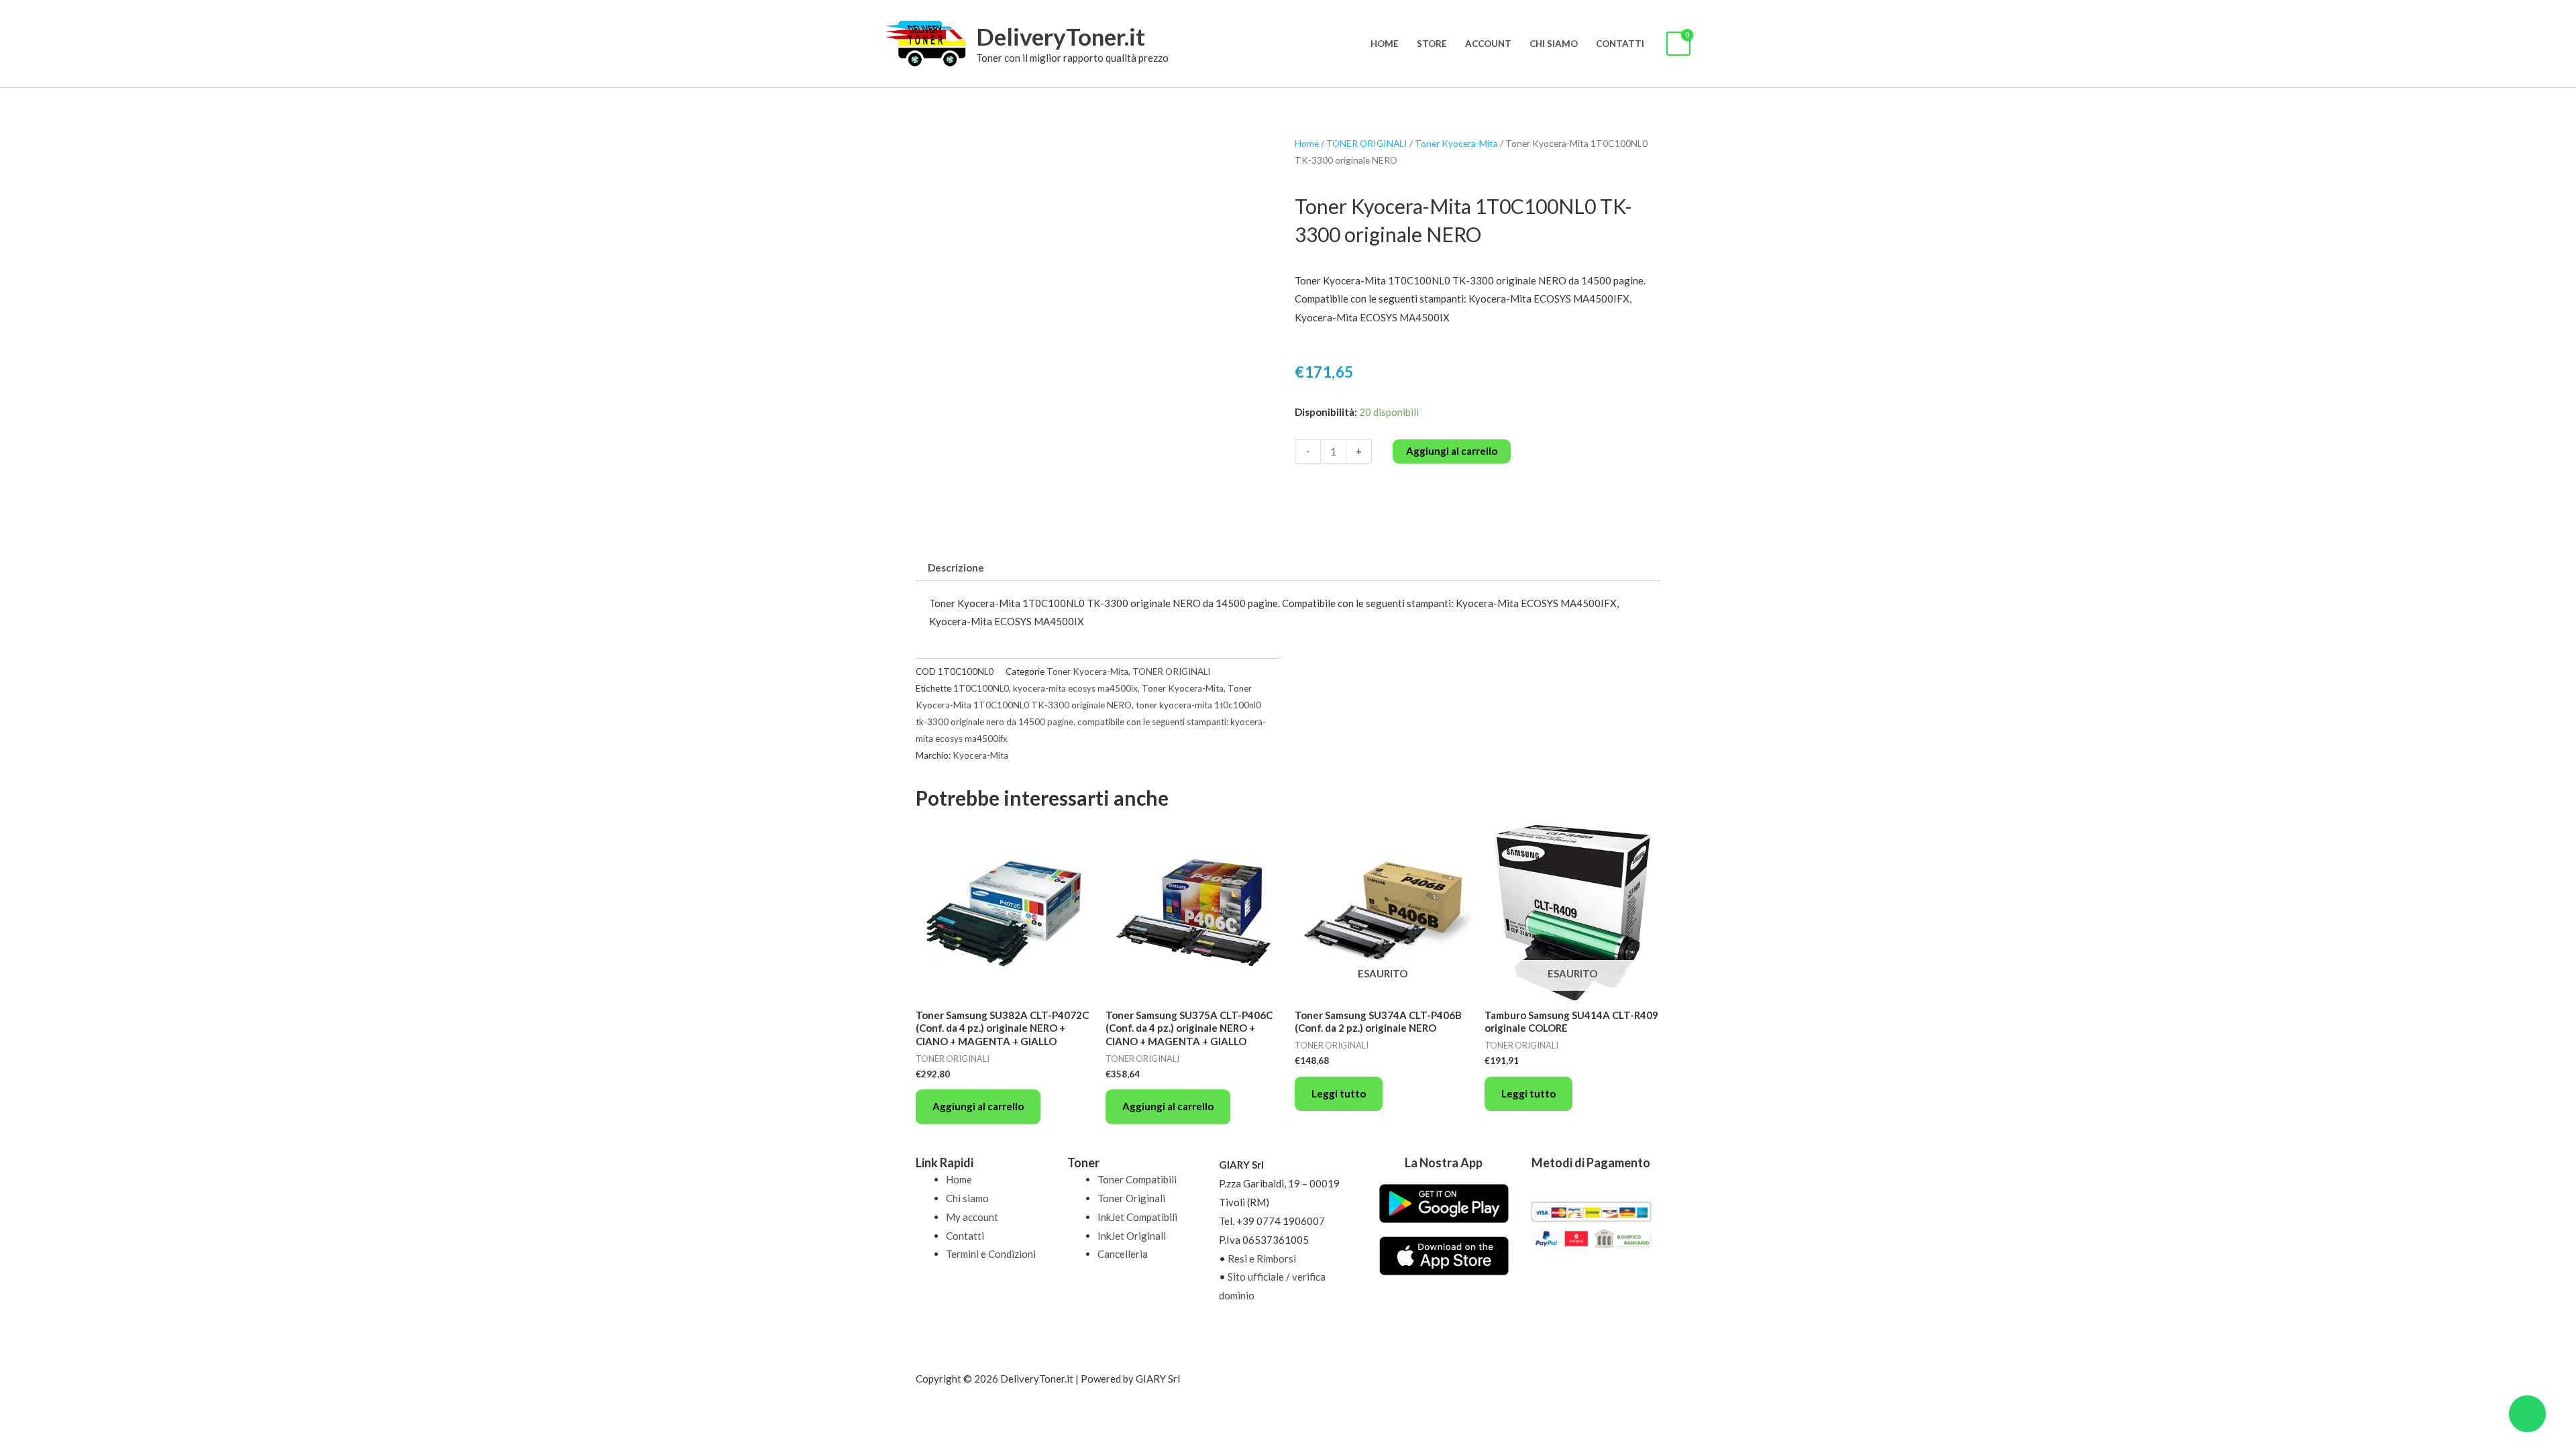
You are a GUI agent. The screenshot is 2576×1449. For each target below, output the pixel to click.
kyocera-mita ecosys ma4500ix (1075, 688)
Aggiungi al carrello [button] (978, 1106)
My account (972, 1217)
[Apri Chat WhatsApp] (2527, 1414)
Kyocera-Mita (980, 755)
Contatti (1620, 44)
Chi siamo (1554, 44)
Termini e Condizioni (991, 1254)
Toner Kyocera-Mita (1456, 143)
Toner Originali (1131, 1198)
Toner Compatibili (1137, 1179)
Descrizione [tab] (956, 568)
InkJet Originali (1132, 1236)
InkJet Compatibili (1137, 1217)
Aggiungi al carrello (1452, 451)
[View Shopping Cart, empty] (1678, 44)
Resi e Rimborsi (1262, 1258)
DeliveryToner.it (1061, 36)
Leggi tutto (1339, 1093)
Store (1432, 44)
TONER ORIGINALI (1367, 143)
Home (1385, 44)
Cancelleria (1123, 1254)
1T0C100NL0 (981, 688)
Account (1488, 44)
